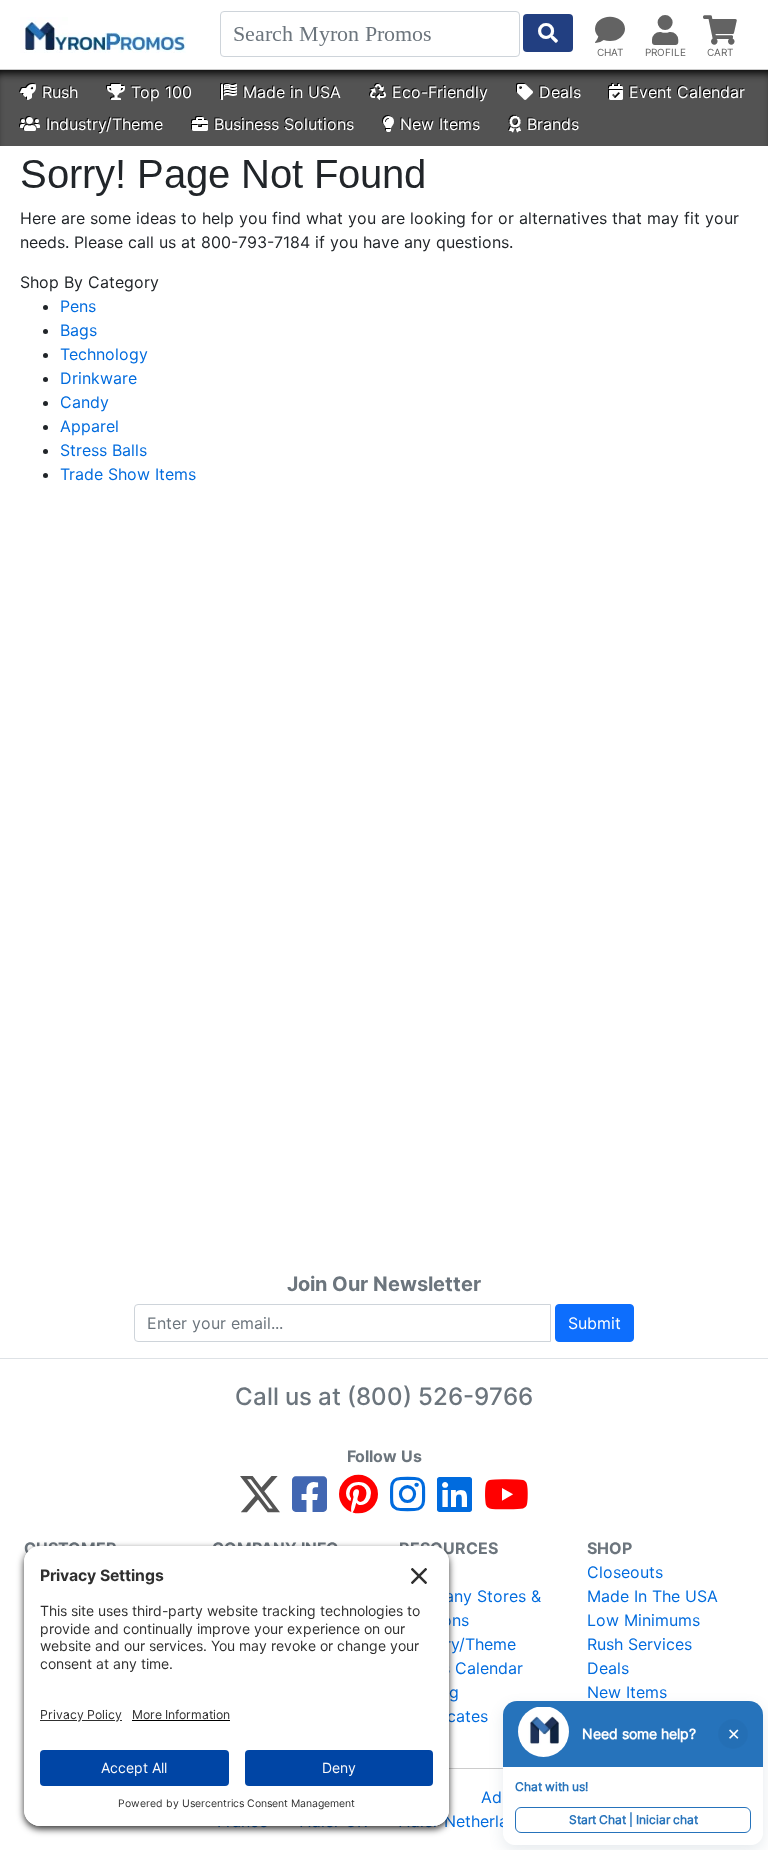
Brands (553, 124)
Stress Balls (103, 450)
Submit (594, 1323)
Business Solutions (284, 124)
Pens (78, 306)
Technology (104, 354)
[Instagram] (407, 1503)
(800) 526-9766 (440, 1396)
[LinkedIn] (454, 1503)
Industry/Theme (104, 124)
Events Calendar (461, 1668)
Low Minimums (643, 1620)
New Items (440, 124)
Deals (560, 92)
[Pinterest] (358, 1503)
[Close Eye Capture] (733, 1734)
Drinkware (98, 378)
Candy (84, 402)
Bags (78, 330)
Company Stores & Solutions (470, 1608)
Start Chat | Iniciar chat (633, 1819)
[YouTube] (506, 1503)
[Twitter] (260, 1503)
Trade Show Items (128, 474)
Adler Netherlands (467, 1821)
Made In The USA (652, 1596)
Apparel (89, 426)
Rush (60, 92)
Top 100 (161, 92)
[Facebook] (309, 1503)
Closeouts (625, 1572)
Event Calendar (687, 92)
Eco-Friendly (440, 92)
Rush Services (639, 1644)
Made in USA (292, 92)
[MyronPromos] (103, 35)
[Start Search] (548, 33)
